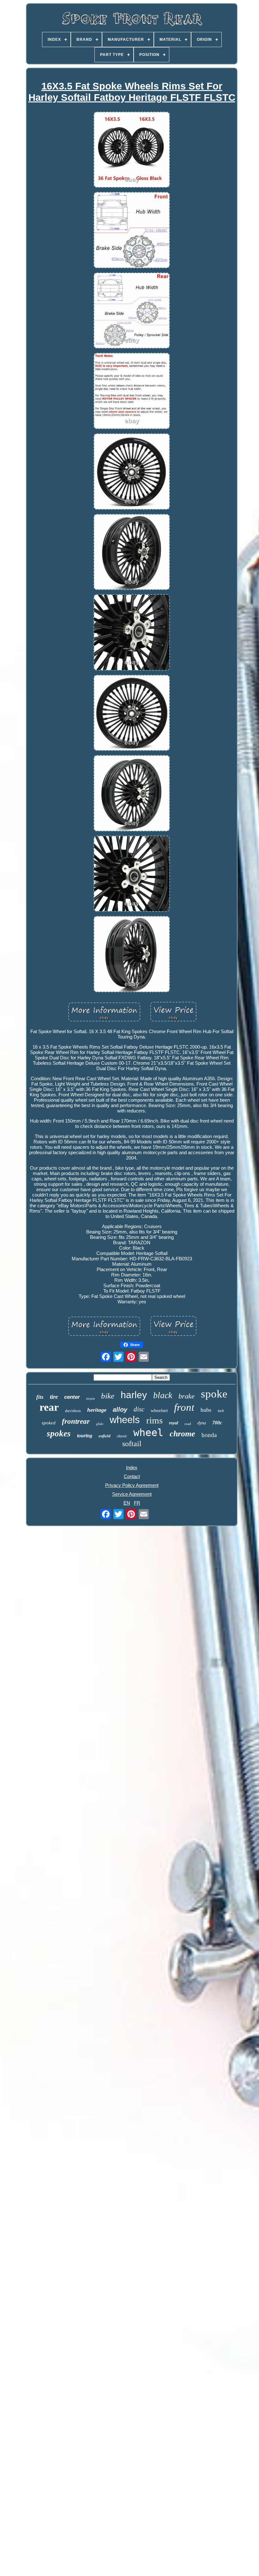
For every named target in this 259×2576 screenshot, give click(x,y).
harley (134, 1395)
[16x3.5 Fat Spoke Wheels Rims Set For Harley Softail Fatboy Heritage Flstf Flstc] (132, 150)
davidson (73, 1411)
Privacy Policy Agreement (132, 1485)
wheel (148, 1433)
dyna (202, 1423)
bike (108, 1396)
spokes (59, 1434)
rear (49, 1407)
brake (187, 1396)
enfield (105, 1436)
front (184, 1407)
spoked (49, 1423)
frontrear (76, 1421)
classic (122, 1436)
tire (54, 1397)
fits (40, 1397)
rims (154, 1420)
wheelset (159, 1410)
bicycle (90, 1399)
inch (221, 1411)
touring (85, 1436)
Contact (132, 1476)
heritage (97, 1410)
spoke (214, 1394)
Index (132, 1468)
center (72, 1397)
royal (174, 1423)
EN (127, 1503)
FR (137, 1503)
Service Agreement (132, 1494)
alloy (120, 1410)
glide (100, 1424)
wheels (125, 1420)
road (188, 1424)
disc (139, 1409)
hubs (206, 1410)
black (163, 1395)
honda (209, 1435)
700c (217, 1423)
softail (132, 1444)
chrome (182, 1434)
